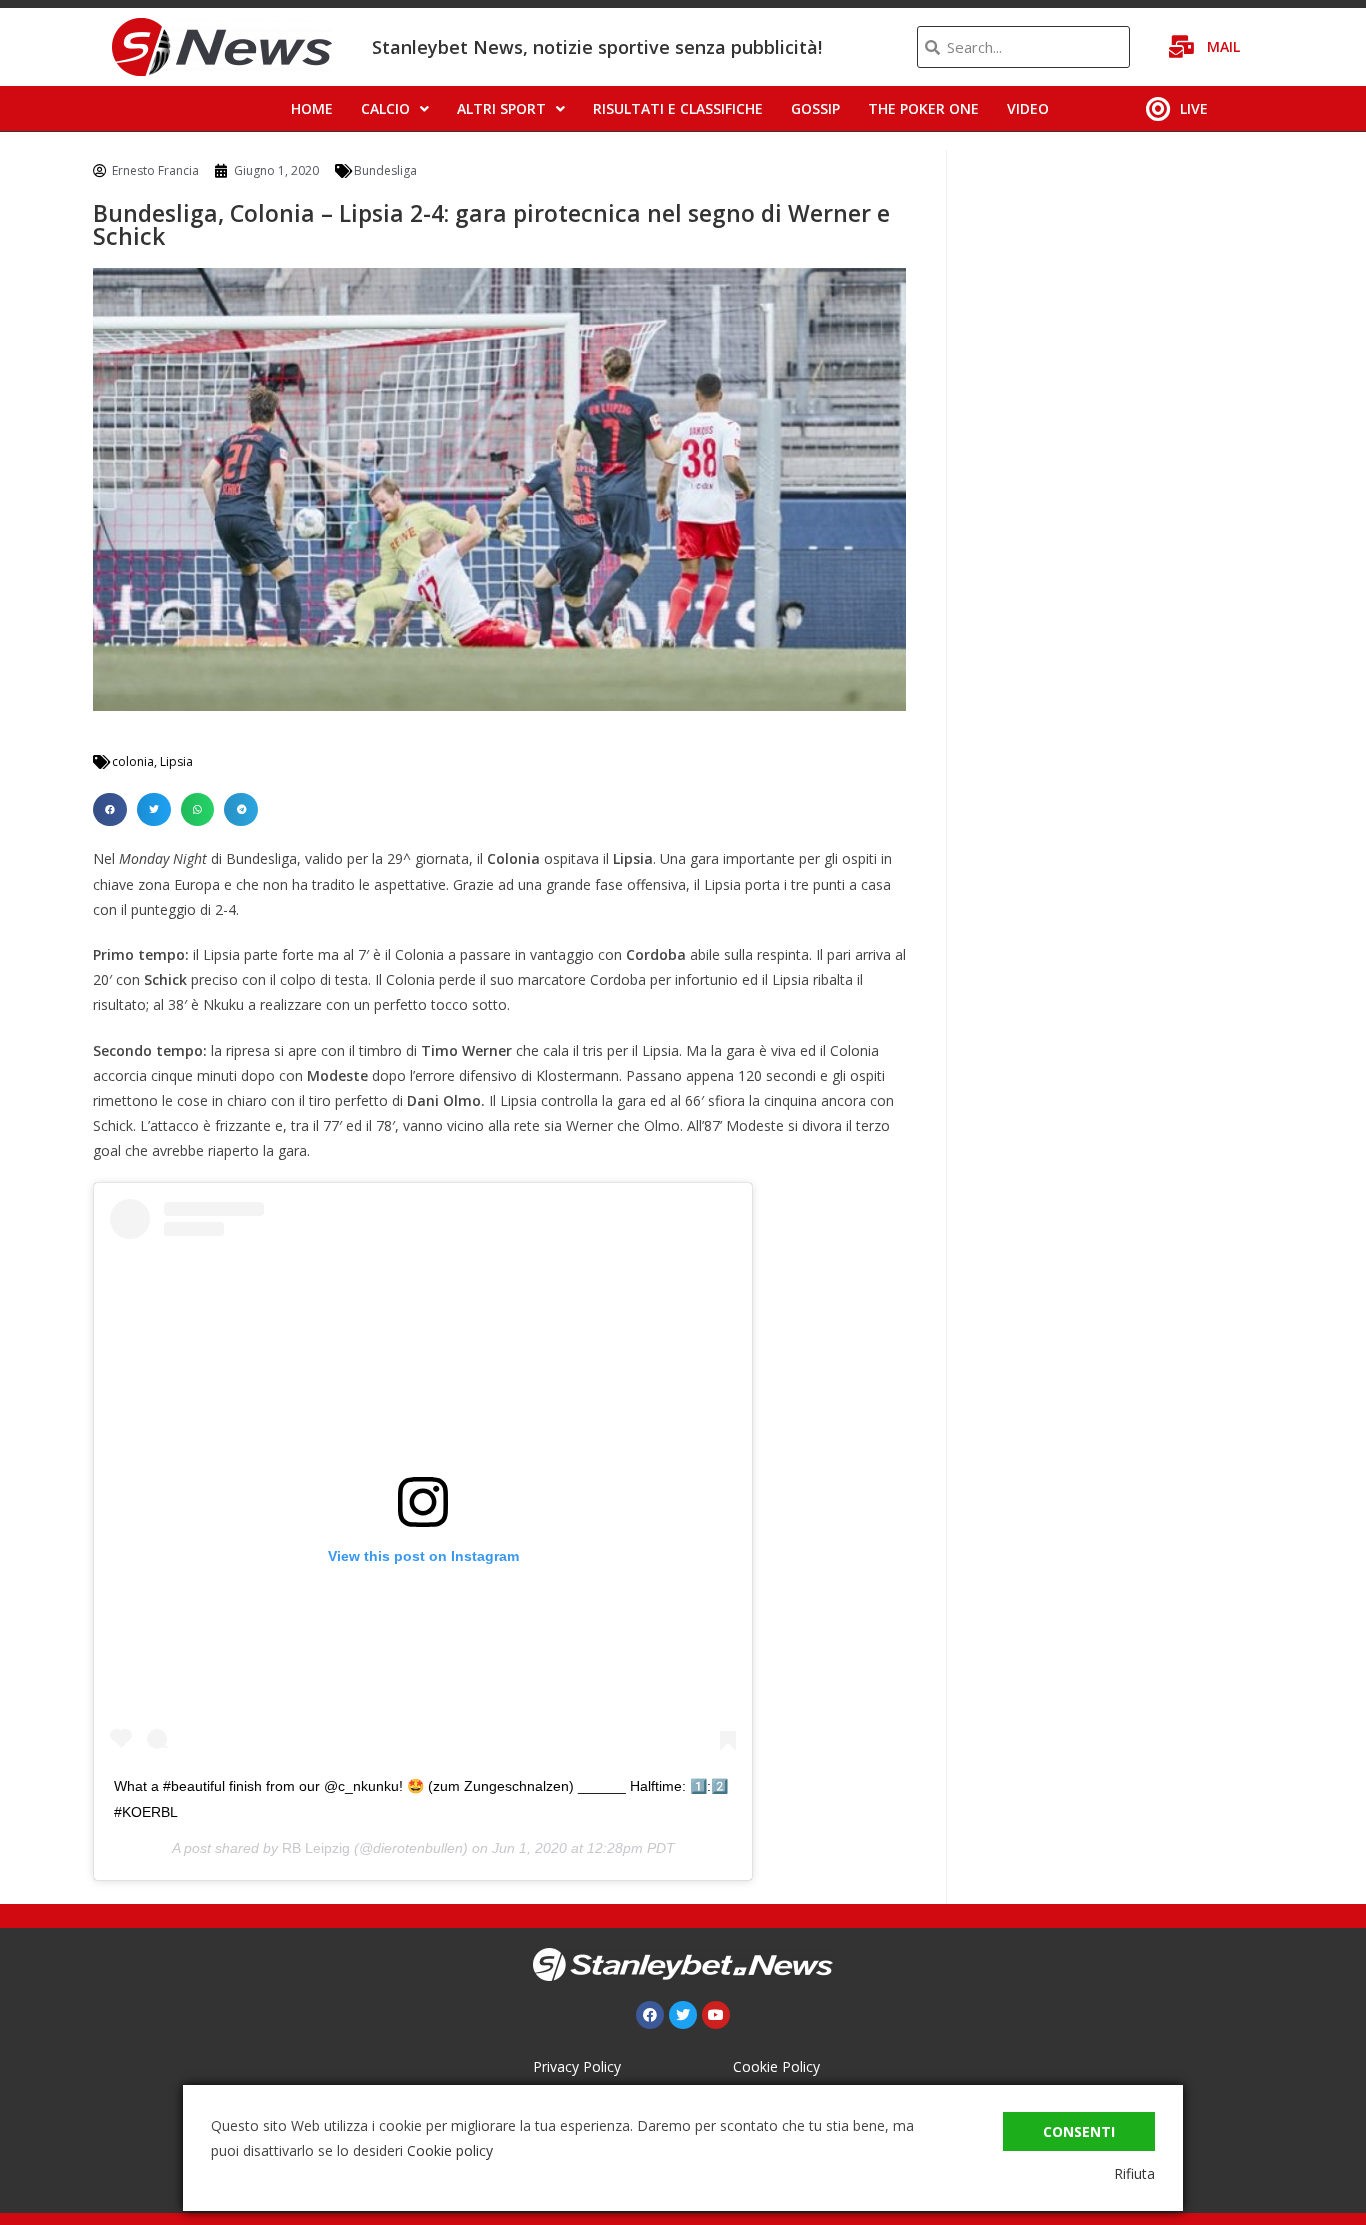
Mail (1223, 46)
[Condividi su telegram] (241, 810)
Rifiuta (1134, 2173)
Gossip (815, 108)
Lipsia (176, 761)
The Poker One (923, 108)
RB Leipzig (316, 1848)
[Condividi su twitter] (154, 810)
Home (312, 108)
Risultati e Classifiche (678, 108)
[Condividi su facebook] (110, 810)
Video (1028, 108)
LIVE (1194, 108)
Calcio (385, 108)
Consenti (1079, 2131)
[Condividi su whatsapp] (198, 810)
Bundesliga (385, 170)
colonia (133, 761)
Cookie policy (450, 2150)
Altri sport (501, 108)
